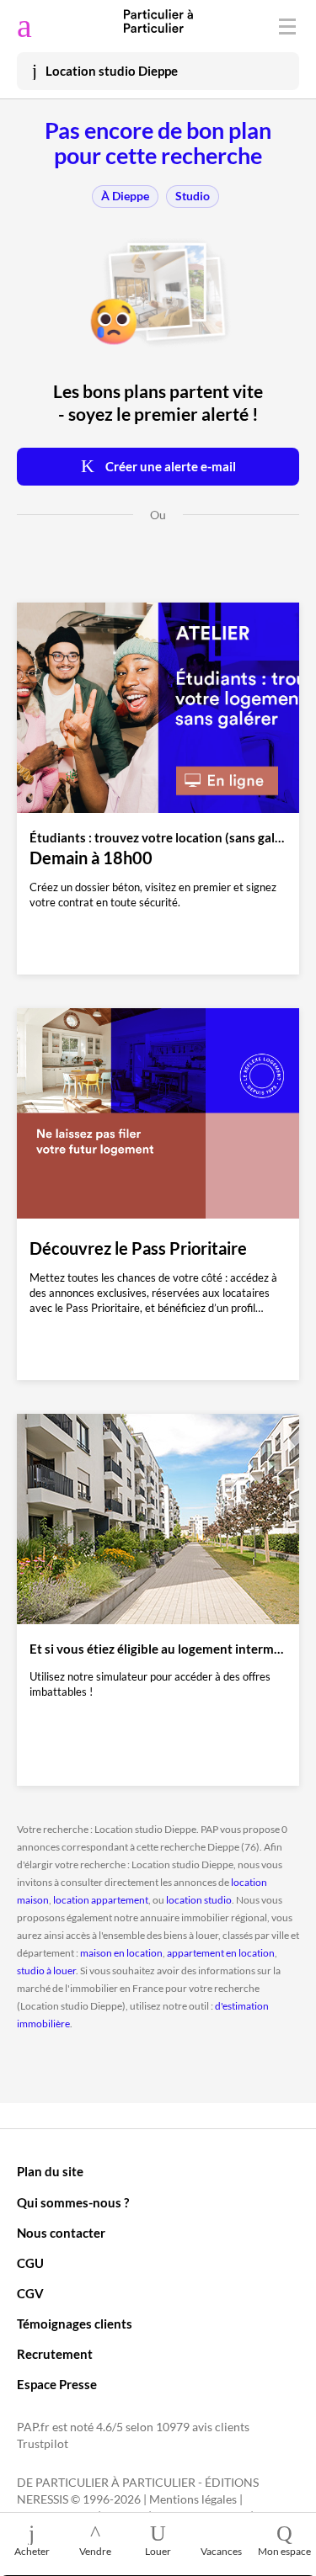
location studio (199, 1900)
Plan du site (50, 2171)
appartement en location (221, 1953)
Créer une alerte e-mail (169, 466)
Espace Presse (57, 2384)
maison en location (121, 1953)
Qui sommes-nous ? (73, 2202)
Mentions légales (193, 2499)
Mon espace (284, 2551)
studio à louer (46, 1971)
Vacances (221, 2551)
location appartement (101, 1900)
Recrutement (55, 2354)
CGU (30, 2263)
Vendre (95, 2551)
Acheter (32, 2551)
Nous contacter (61, 2233)
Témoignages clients (75, 2324)
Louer (158, 2551)
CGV (30, 2293)
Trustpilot (43, 2444)
